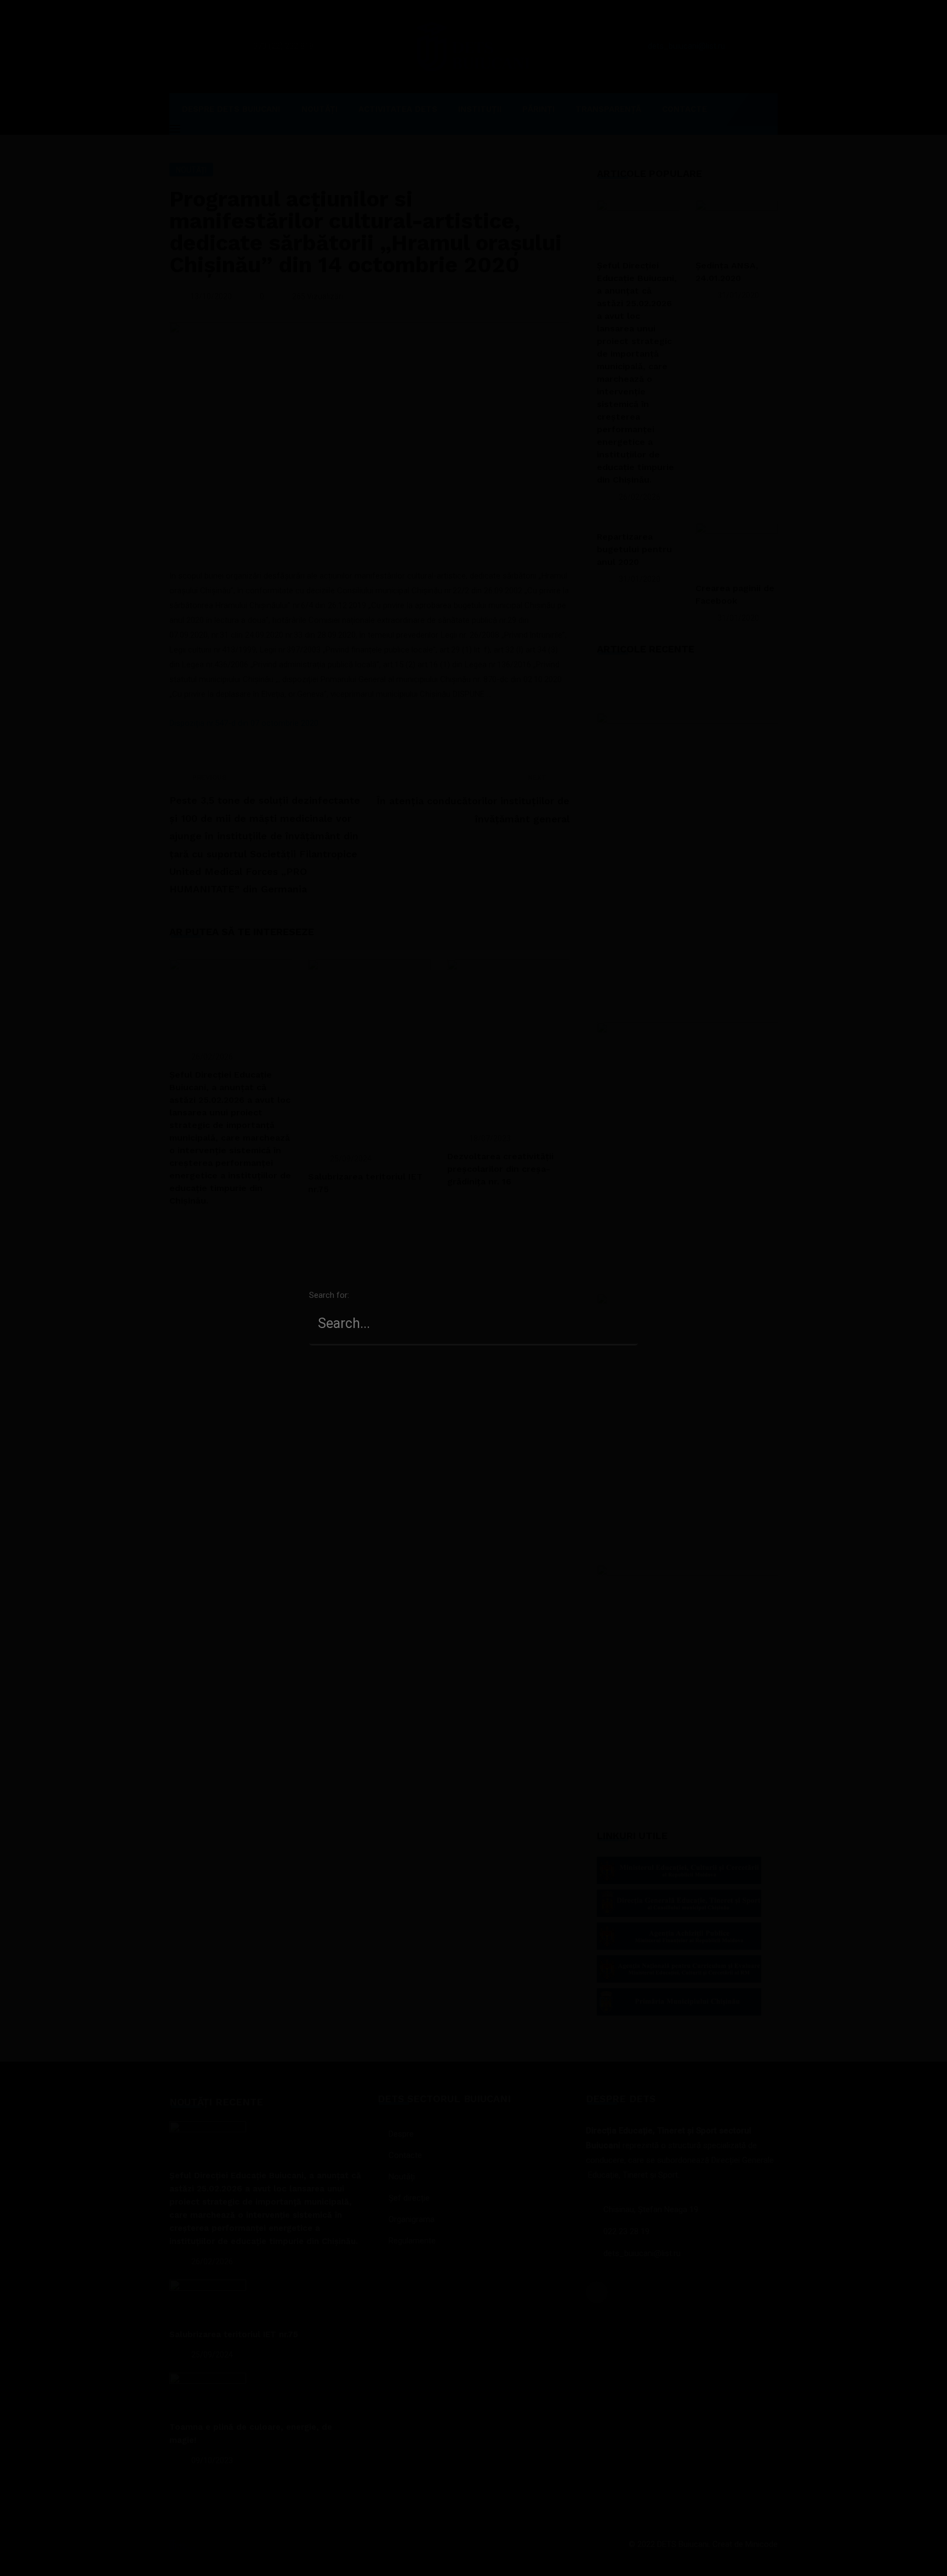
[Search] (624, 1304)
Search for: (329, 1295)
